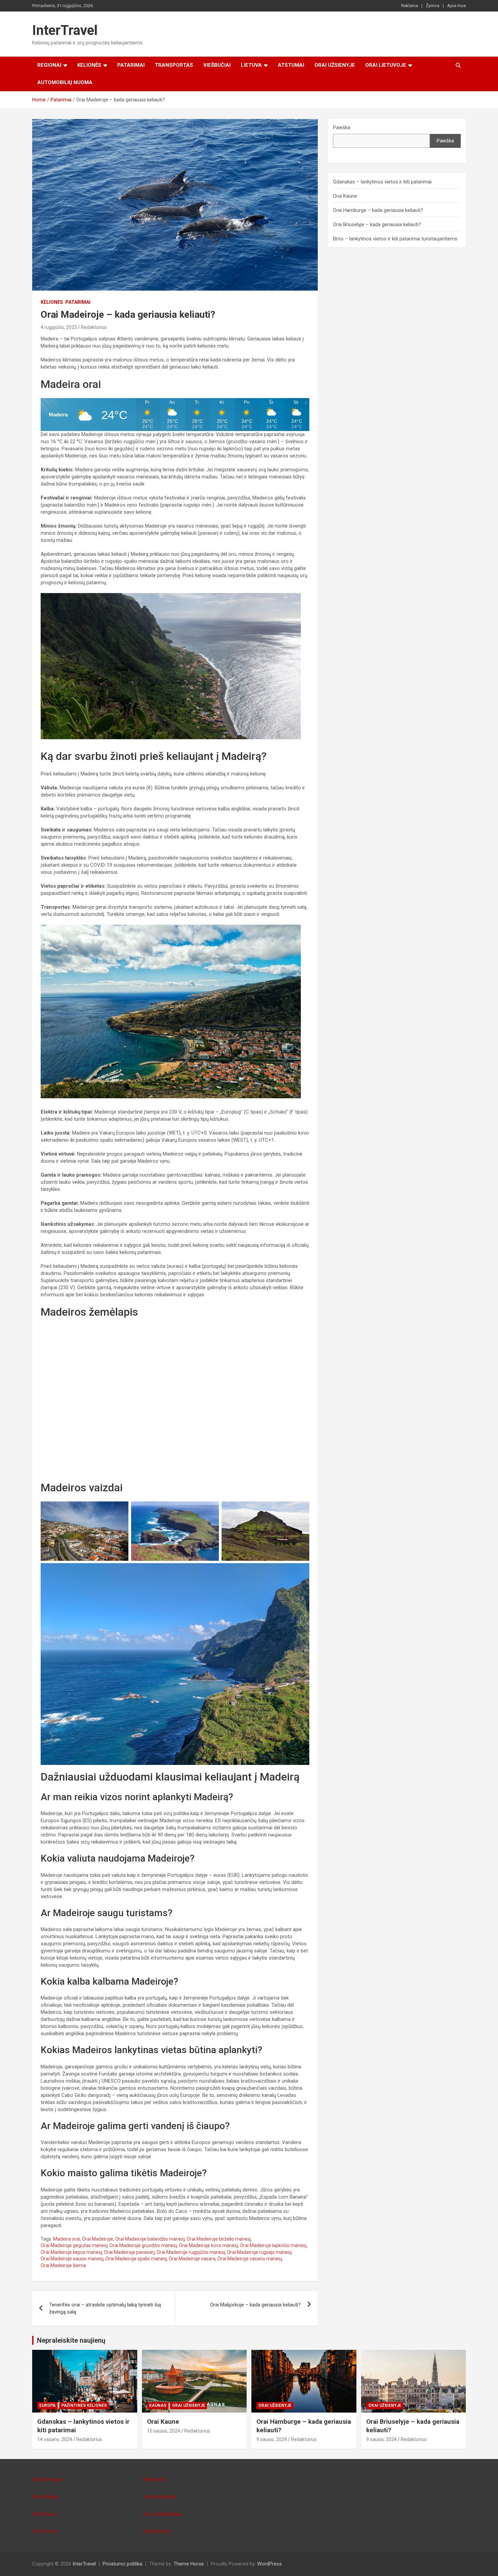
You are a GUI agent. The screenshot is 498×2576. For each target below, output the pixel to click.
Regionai (49, 65)
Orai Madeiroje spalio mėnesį (136, 2259)
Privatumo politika (122, 2564)
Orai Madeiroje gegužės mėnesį (74, 2245)
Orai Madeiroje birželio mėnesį (219, 2239)
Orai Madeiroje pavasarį (129, 2252)
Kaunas (158, 2405)
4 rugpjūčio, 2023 (59, 327)
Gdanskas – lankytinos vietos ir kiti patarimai (382, 182)
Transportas (174, 65)
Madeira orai (67, 2239)
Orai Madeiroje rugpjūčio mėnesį (191, 2252)
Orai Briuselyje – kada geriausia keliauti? (377, 224)
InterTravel (65, 30)
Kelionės (89, 65)
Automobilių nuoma (65, 82)
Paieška (342, 127)
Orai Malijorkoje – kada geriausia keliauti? (255, 2305)
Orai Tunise (45, 2531)
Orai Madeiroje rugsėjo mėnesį (259, 2252)
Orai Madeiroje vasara (192, 2259)
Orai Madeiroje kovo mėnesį (208, 2245)
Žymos (433, 6)
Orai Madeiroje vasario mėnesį (250, 2259)
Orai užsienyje (335, 65)
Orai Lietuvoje (386, 65)
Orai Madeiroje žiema (63, 2265)
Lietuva (251, 65)
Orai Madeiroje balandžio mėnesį (150, 2239)
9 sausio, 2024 (272, 2439)
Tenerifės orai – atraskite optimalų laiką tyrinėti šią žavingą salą (105, 2308)
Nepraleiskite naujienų (71, 2340)
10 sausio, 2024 (164, 2431)
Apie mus (456, 6)
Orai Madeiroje (98, 2239)
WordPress (269, 2564)
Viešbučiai (217, 65)
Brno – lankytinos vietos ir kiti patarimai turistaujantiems (395, 239)
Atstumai (291, 65)
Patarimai (131, 65)
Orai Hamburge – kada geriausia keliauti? (378, 210)
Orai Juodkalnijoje (163, 2514)
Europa (47, 2405)
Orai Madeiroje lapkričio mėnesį (273, 2245)
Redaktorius (94, 327)
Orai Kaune (345, 196)
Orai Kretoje (156, 2531)
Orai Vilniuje (45, 2497)
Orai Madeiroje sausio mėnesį (72, 2259)
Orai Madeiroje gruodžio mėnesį (143, 2245)
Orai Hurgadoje (160, 2497)
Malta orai (154, 2479)
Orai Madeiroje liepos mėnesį (71, 2252)
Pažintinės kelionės (84, 2405)
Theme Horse (189, 2564)
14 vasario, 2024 (55, 2439)
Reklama (410, 6)
